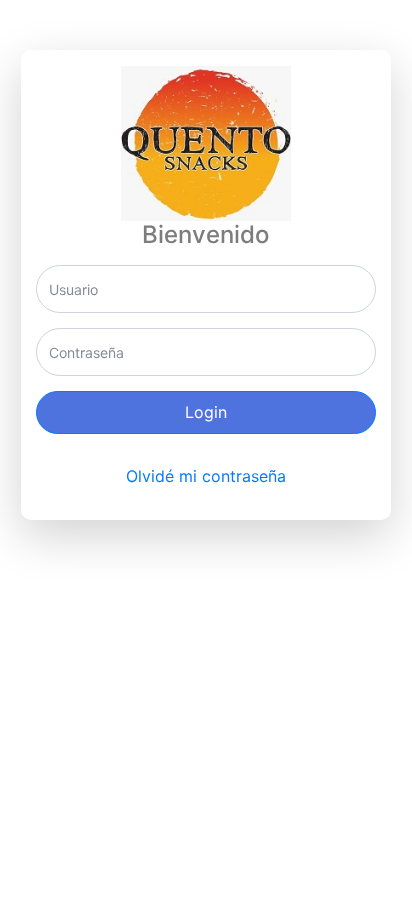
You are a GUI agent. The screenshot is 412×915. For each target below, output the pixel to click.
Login (206, 412)
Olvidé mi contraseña (206, 476)
